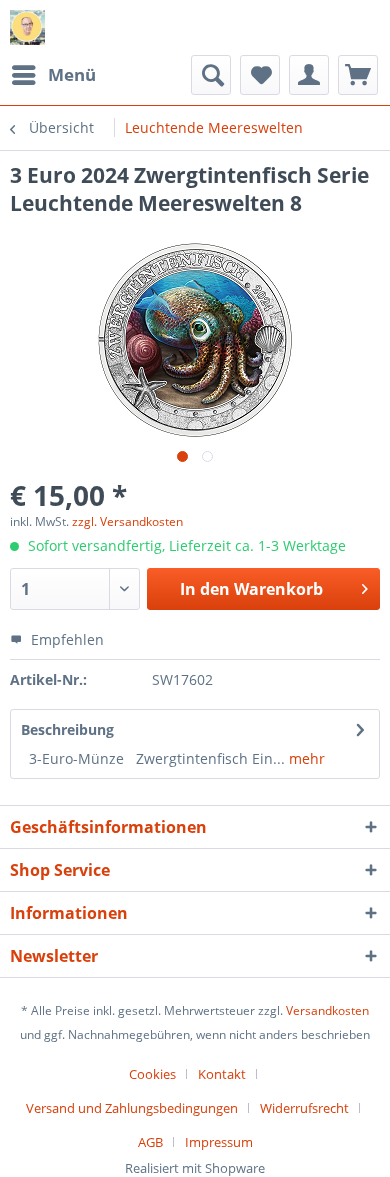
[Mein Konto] (309, 75)
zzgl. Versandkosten (127, 521)
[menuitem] (53, 75)
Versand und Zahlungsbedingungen (132, 1108)
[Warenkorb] (358, 75)
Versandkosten (327, 1010)
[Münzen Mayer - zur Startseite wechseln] (27, 27)
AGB (150, 1142)
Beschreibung (67, 729)
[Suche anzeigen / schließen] (211, 75)
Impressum (219, 1142)
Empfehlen (65, 639)
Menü (72, 74)
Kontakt (222, 1074)
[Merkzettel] (260, 75)
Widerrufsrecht (304, 1108)
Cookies (152, 1074)
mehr (305, 758)
